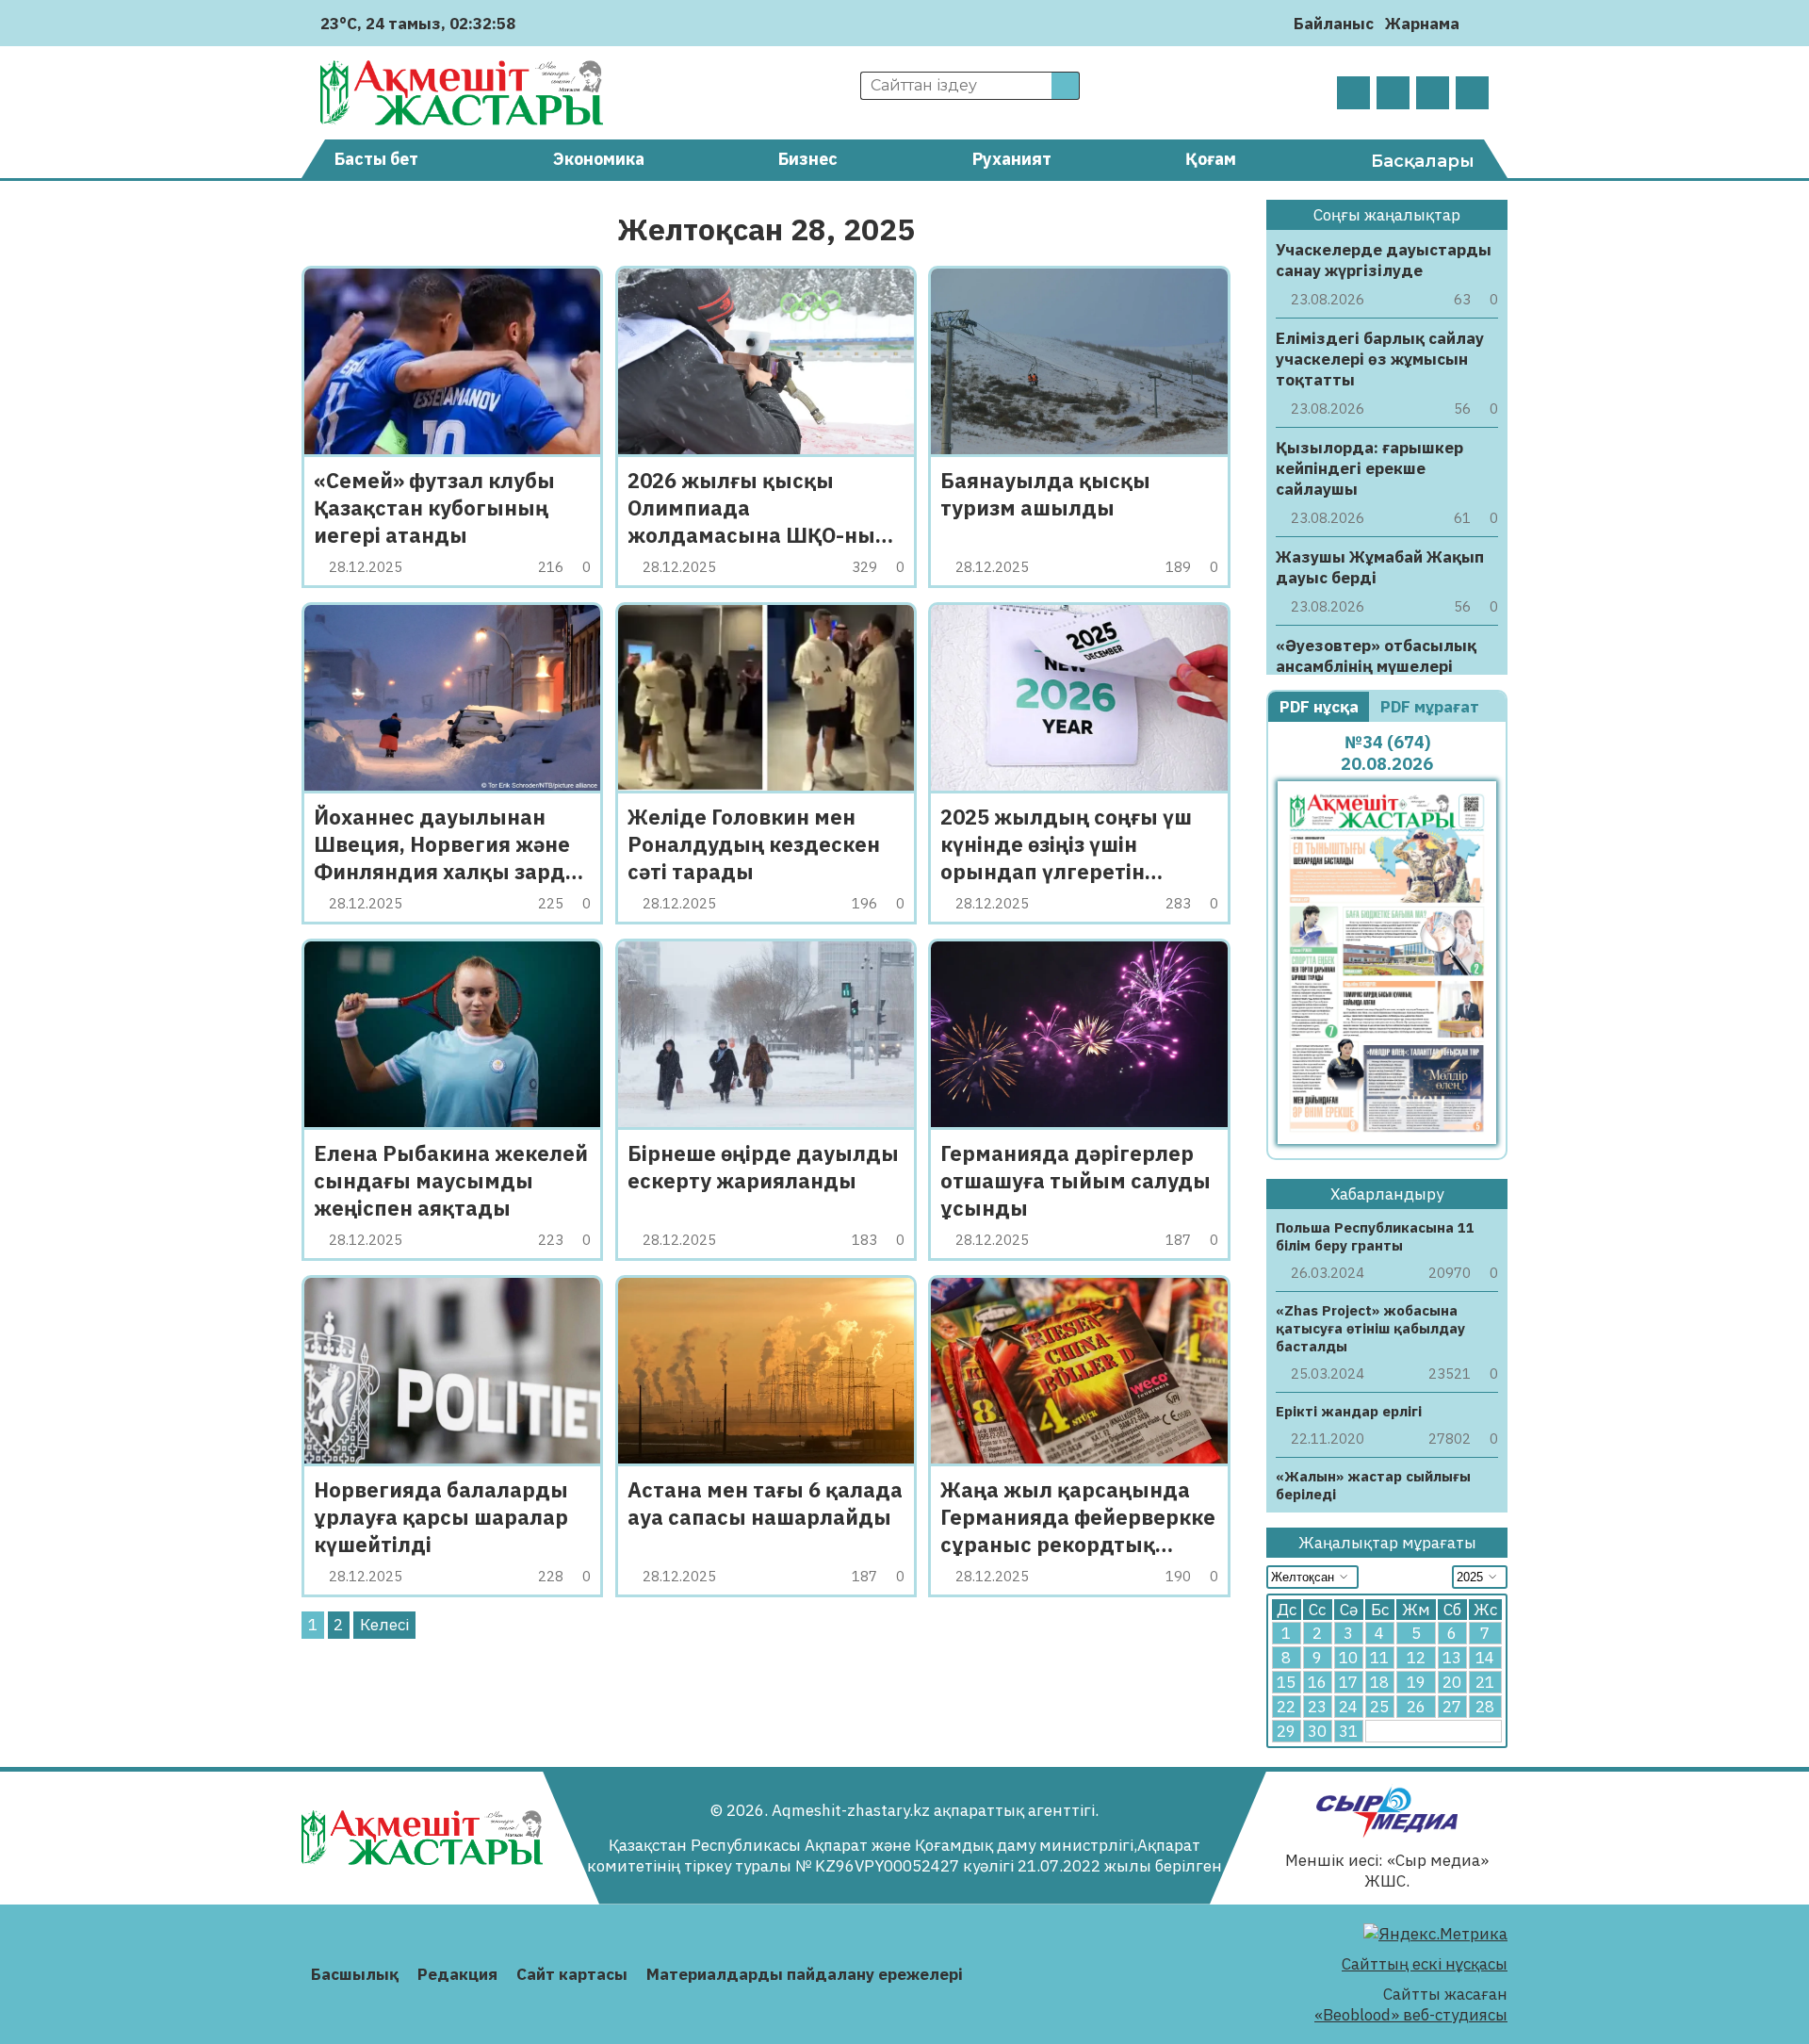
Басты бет (376, 159)
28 (1485, 1707)
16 (1317, 1682)
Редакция (457, 1974)
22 (1286, 1707)
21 (1485, 1682)
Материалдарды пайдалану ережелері (805, 1974)
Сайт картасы (572, 1974)
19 (1416, 1682)
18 (1379, 1682)
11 (1379, 1658)
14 (1485, 1658)
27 (1452, 1707)
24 (1348, 1707)
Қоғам (1211, 159)
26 (1416, 1707)
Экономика (599, 159)
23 (1317, 1707)
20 (1452, 1682)
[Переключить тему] (1480, 23)
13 (1452, 1658)
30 (1317, 1731)
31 (1348, 1731)
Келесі (384, 1625)
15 (1286, 1682)
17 (1348, 1682)
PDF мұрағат (1432, 707)
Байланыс (1334, 24)
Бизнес (808, 159)
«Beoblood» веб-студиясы (1411, 2015)
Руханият (1012, 159)
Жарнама (1422, 24)
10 (1348, 1658)
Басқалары (1423, 161)
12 (1416, 1658)
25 (1379, 1707)
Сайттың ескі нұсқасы (1425, 1964)
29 (1286, 1731)
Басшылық (355, 1974)
